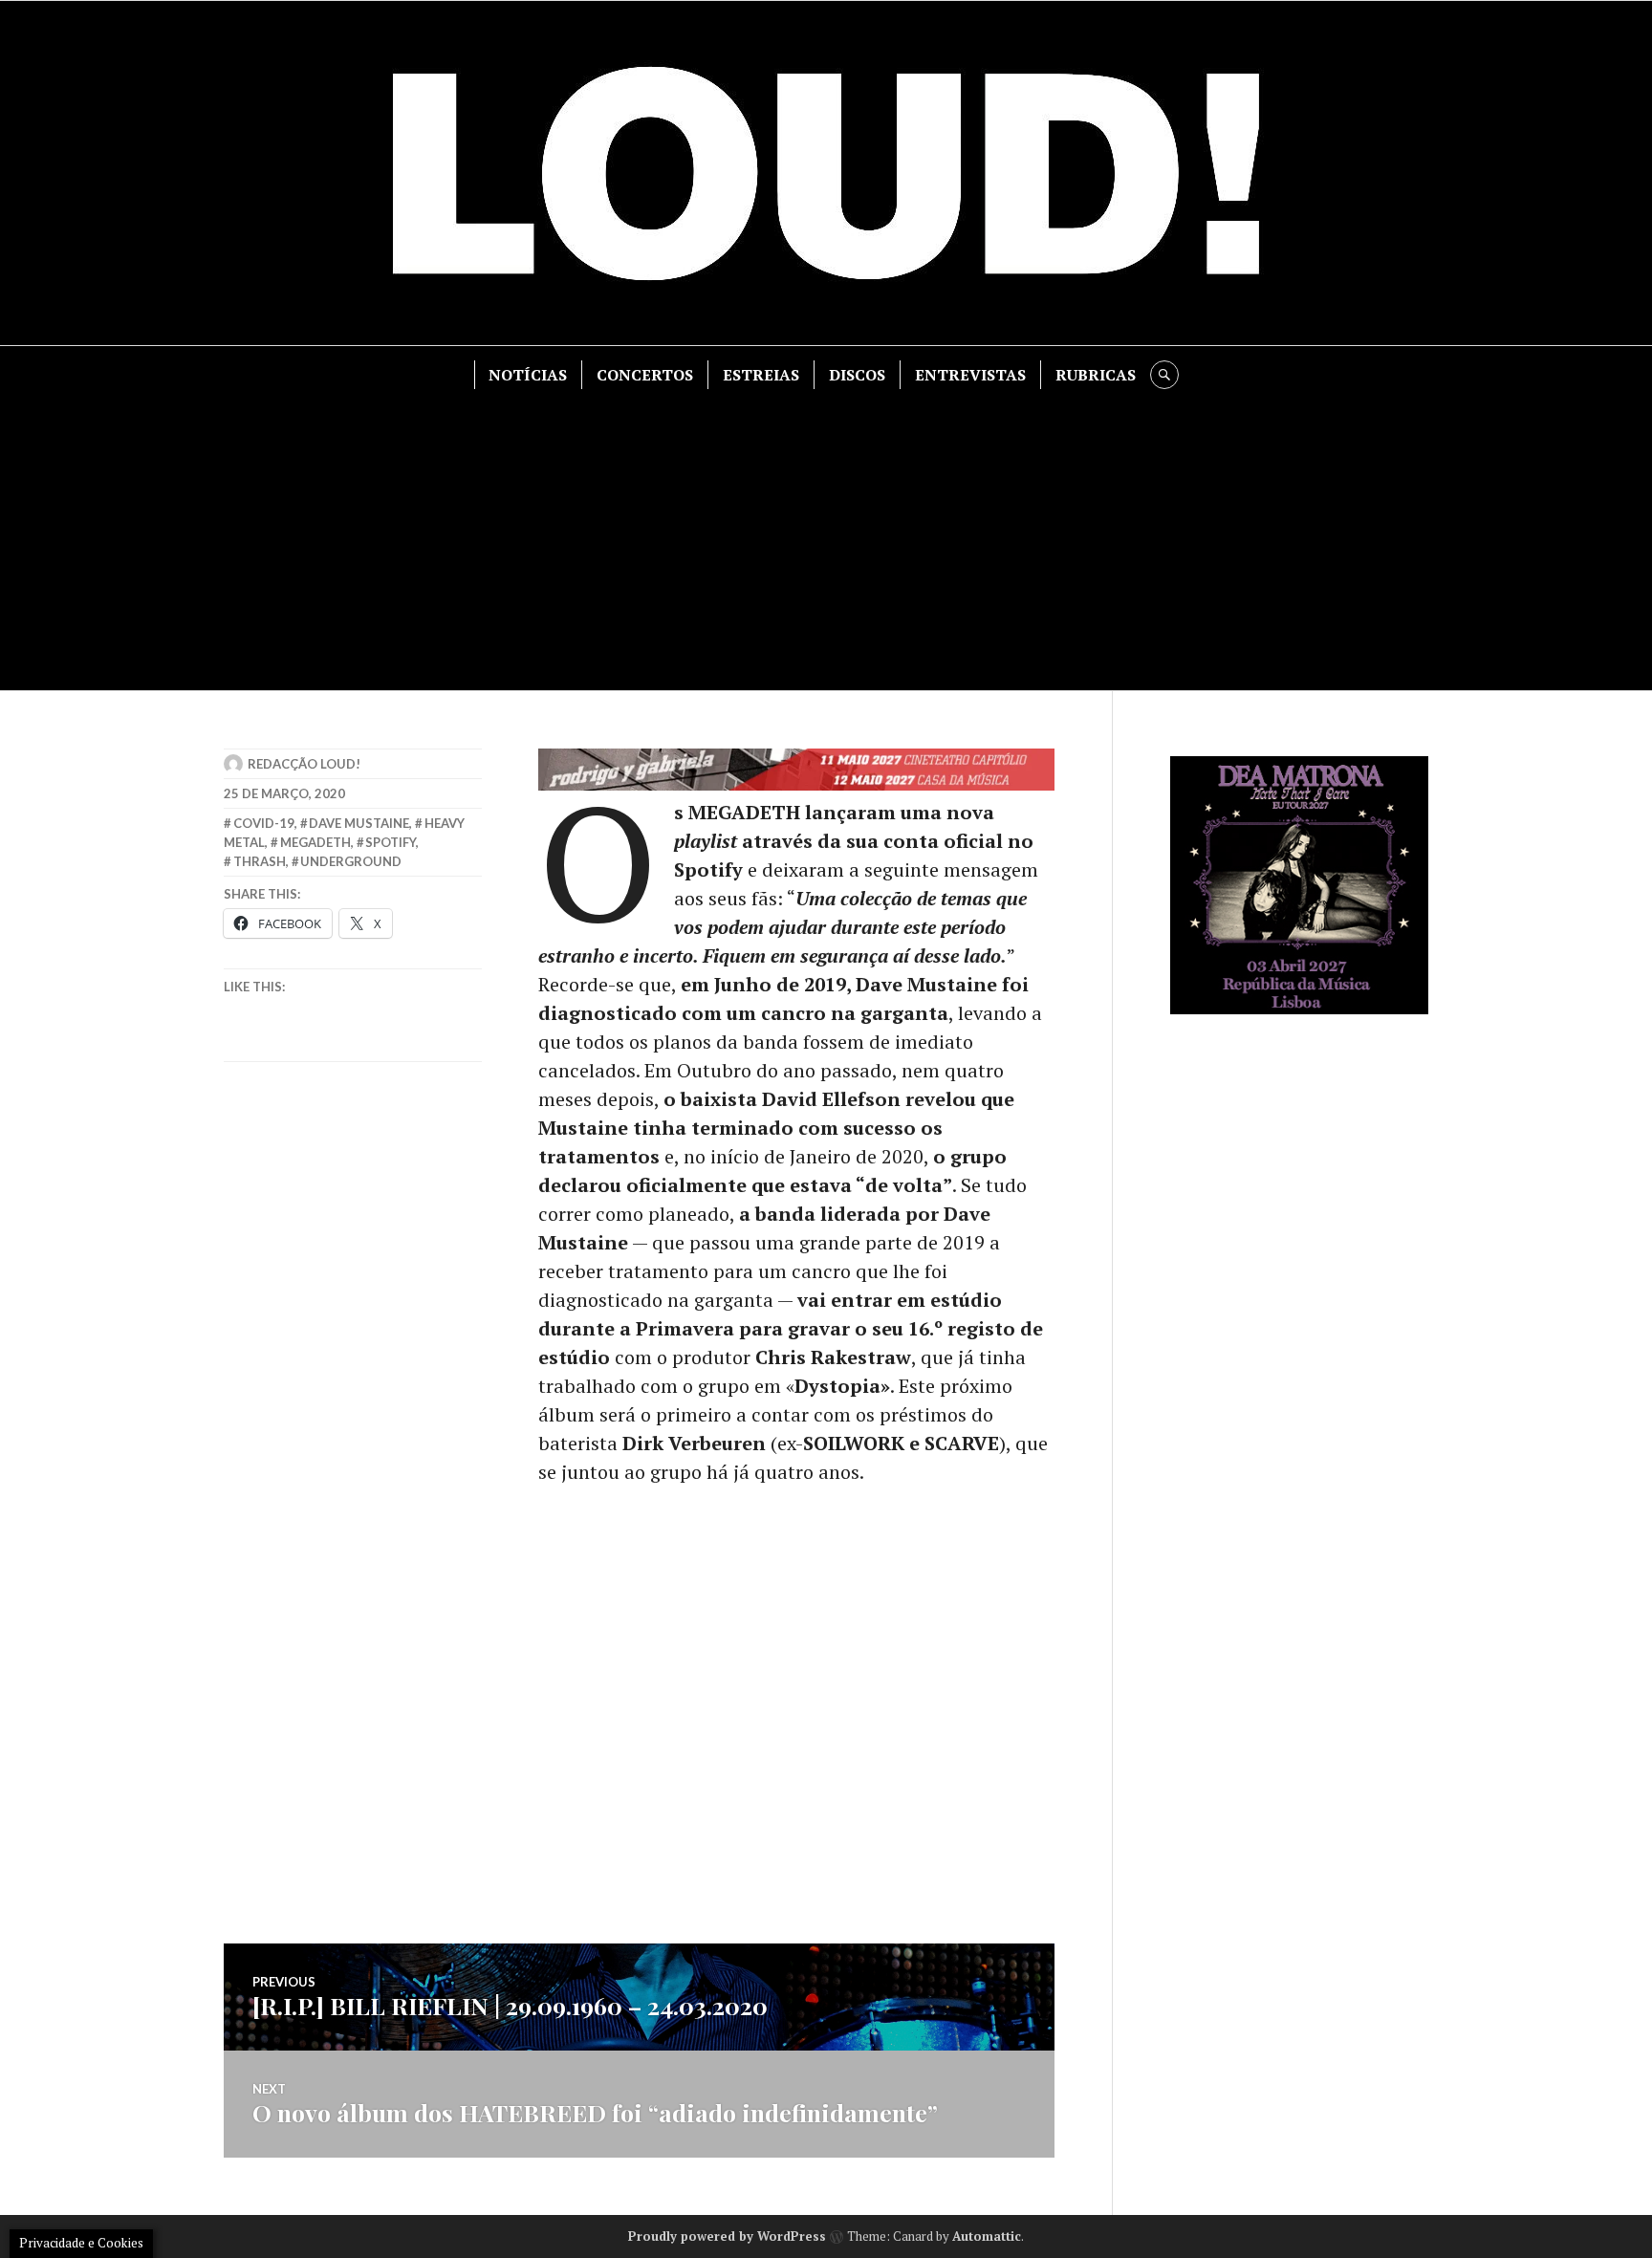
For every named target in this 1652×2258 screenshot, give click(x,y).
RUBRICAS (1096, 375)
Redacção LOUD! (304, 764)
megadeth (315, 842)
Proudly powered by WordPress (727, 2236)
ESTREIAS (761, 375)
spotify (391, 842)
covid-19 (264, 823)
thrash (260, 861)
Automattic (987, 2236)
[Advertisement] (826, 532)
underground (351, 861)
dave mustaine (359, 823)
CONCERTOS (645, 375)
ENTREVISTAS (970, 375)
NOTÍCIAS (528, 375)
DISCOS (857, 375)
